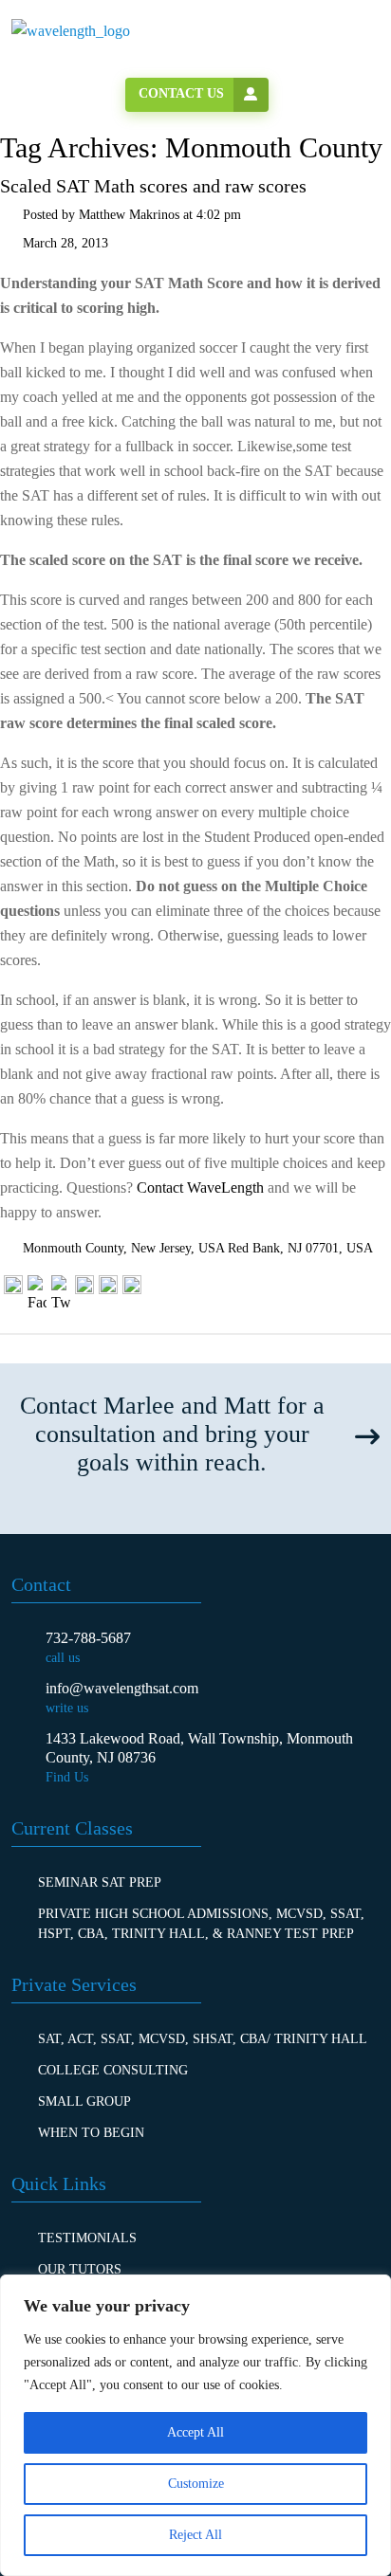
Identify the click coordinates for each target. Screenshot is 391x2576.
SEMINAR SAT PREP (100, 1882)
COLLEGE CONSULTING (113, 2070)
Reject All (195, 2535)
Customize (196, 2484)
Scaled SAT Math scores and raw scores (153, 186)
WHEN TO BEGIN (91, 2133)
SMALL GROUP (84, 2101)
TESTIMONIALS (87, 2238)
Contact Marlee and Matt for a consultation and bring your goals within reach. (172, 1434)
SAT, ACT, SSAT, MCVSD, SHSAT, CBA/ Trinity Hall (203, 2039)
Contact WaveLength (200, 1188)
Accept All (195, 2432)
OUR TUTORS (80, 2269)
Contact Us (181, 93)
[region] (195, 2425)
